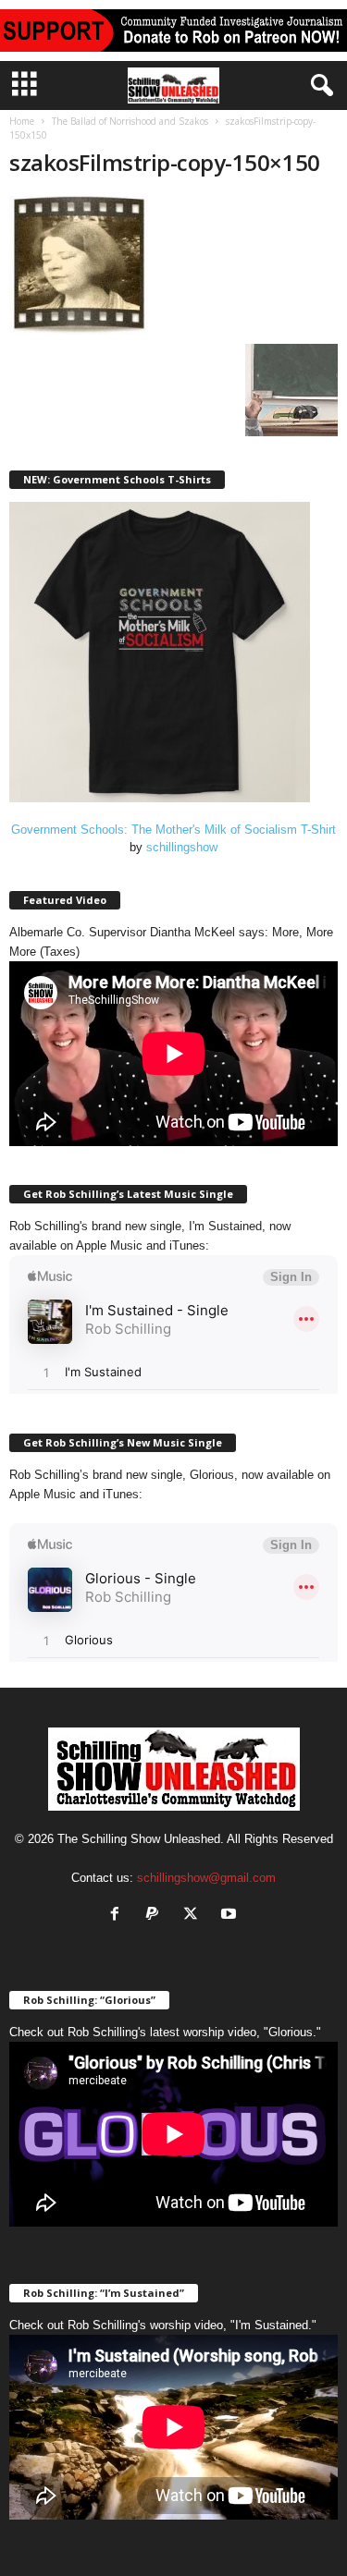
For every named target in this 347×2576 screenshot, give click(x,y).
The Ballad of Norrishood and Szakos (130, 121)
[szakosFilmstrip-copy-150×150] (173, 265)
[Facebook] (119, 1916)
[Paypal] (157, 1916)
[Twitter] (195, 1916)
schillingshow (182, 847)
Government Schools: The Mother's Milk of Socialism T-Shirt (173, 830)
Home (22, 121)
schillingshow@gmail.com (206, 1878)
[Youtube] (231, 1916)
